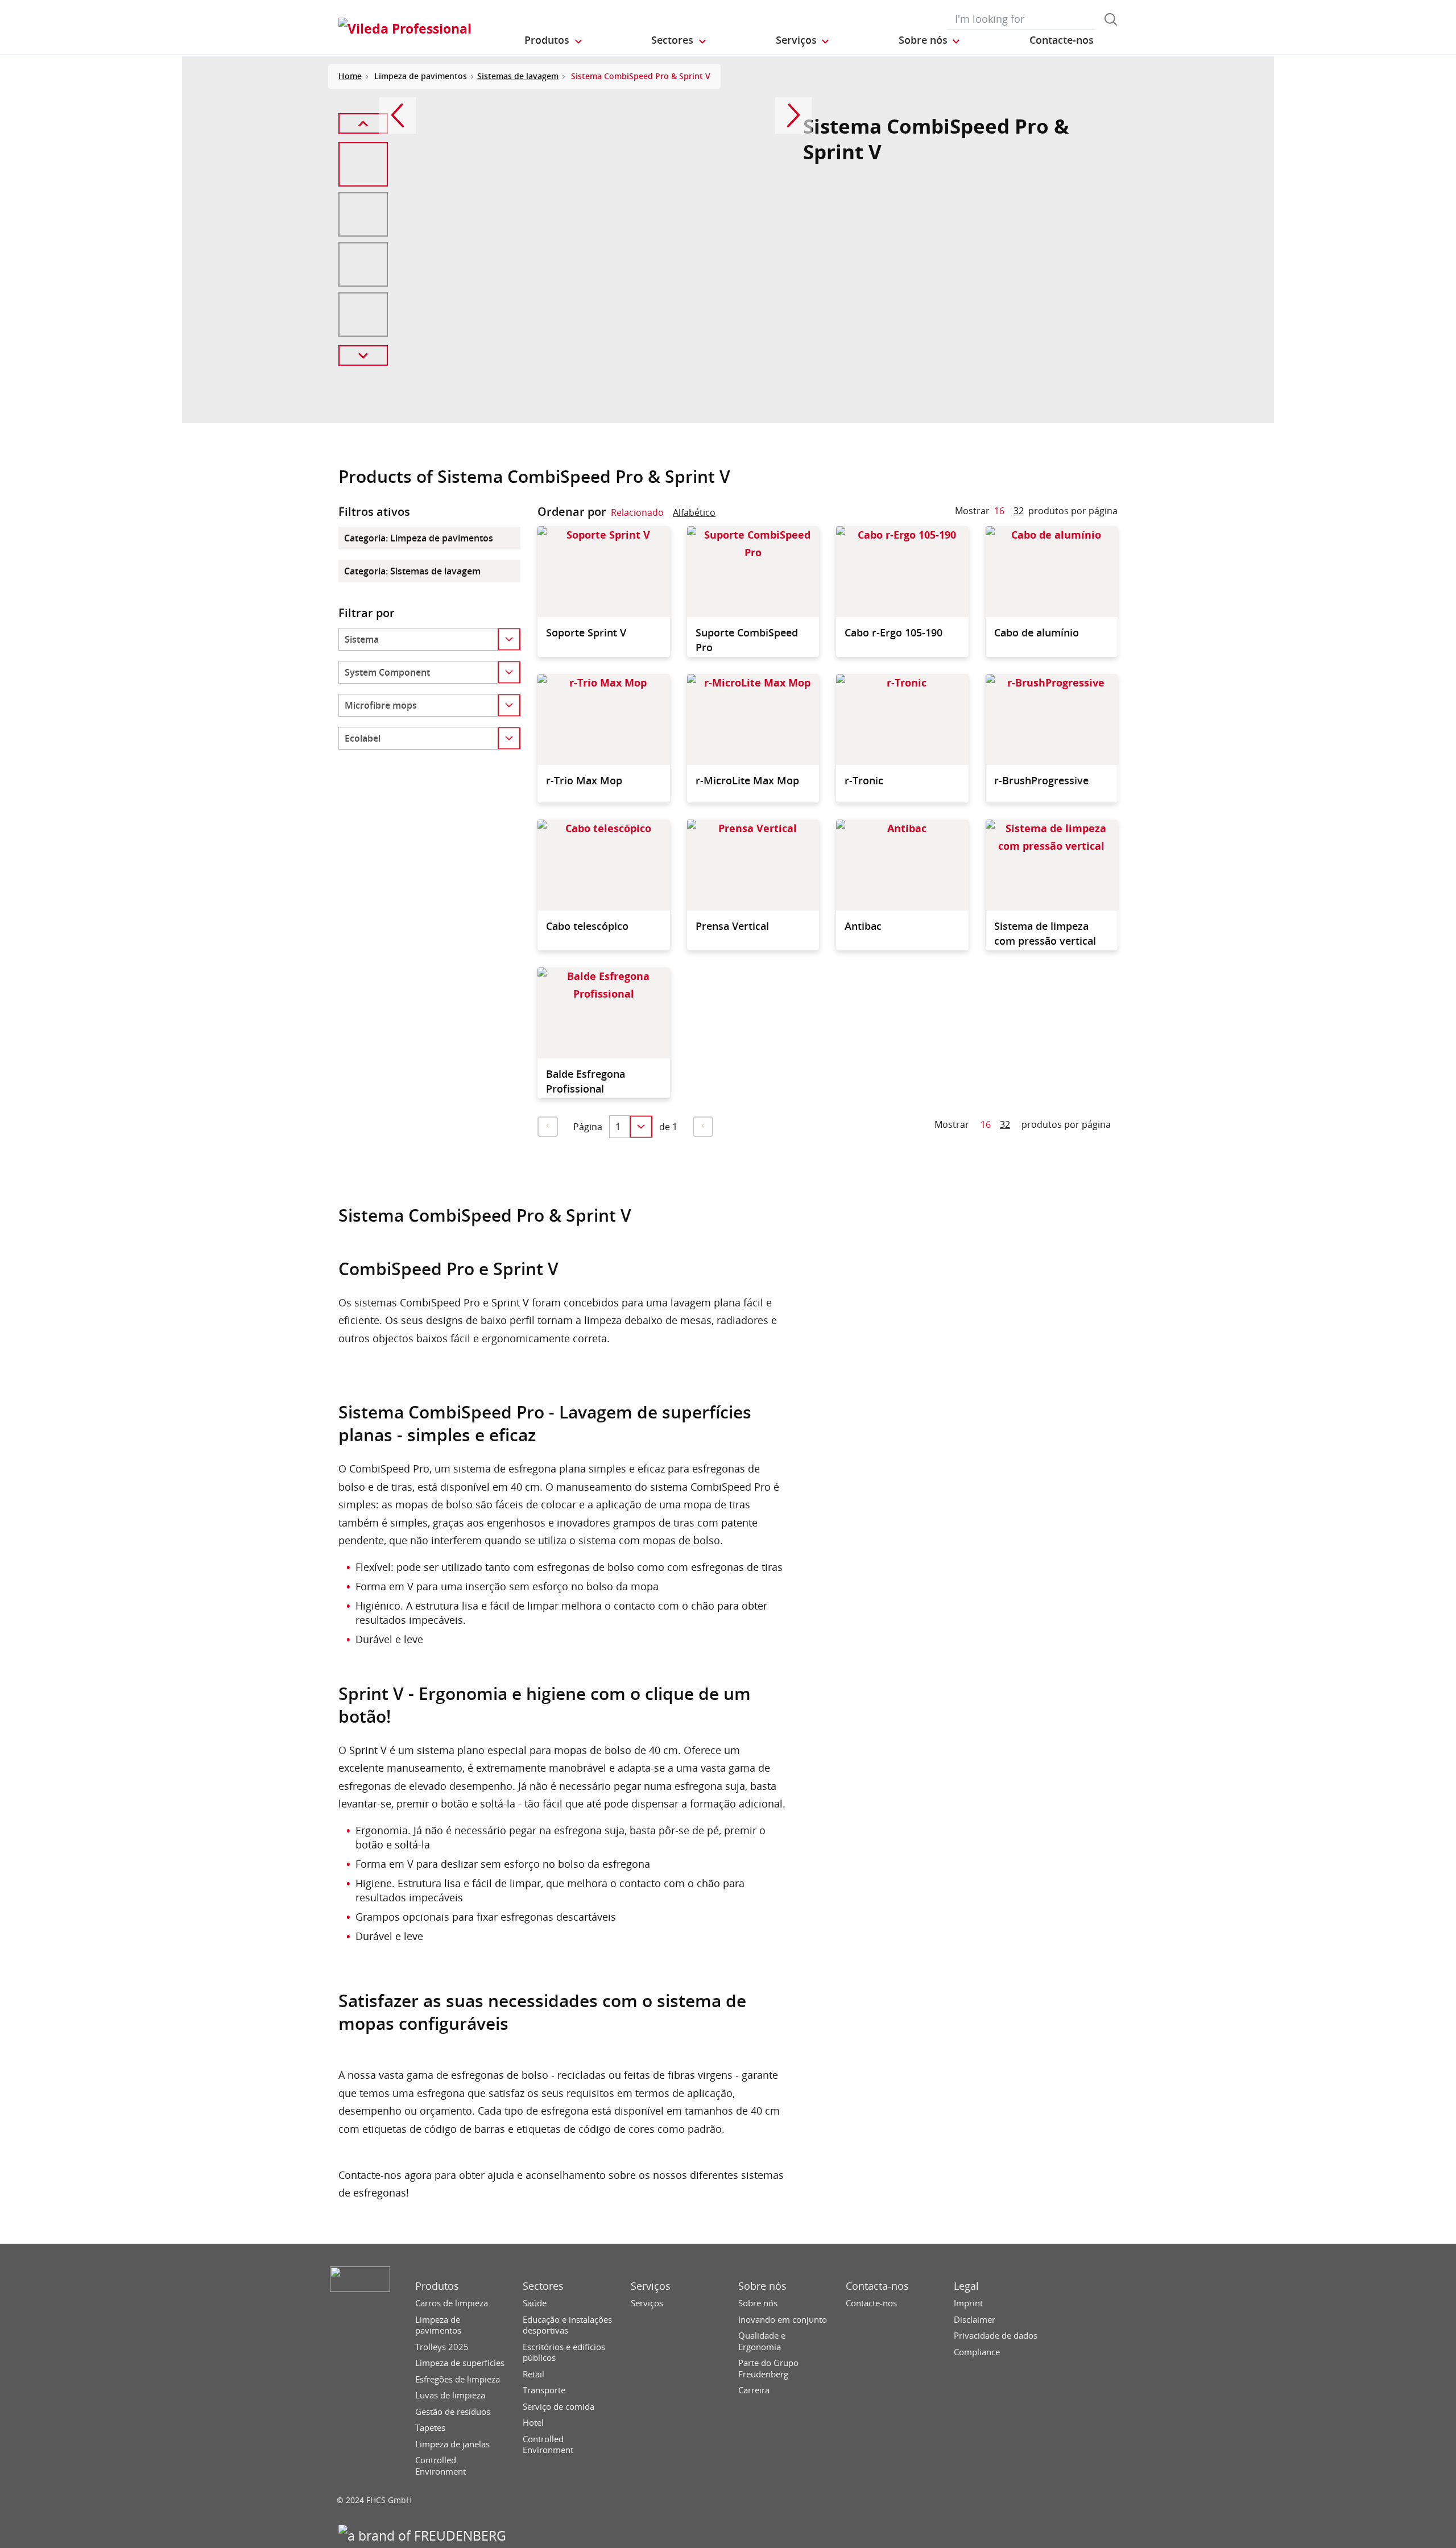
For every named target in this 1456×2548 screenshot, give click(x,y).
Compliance (977, 2352)
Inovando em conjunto (783, 2320)
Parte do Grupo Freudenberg (768, 2369)
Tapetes (430, 2428)
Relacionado (637, 512)
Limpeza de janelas (452, 2444)
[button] (554, 40)
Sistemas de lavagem (518, 76)
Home (350, 76)
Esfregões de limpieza (458, 2379)
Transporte (544, 2390)
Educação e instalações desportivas (567, 2325)
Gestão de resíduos (453, 2412)
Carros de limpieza (452, 2303)
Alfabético (694, 512)
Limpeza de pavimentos (438, 2325)
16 (999, 511)
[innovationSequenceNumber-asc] (725, 515)
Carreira (754, 2390)
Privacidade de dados (996, 2336)
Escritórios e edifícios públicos (564, 2353)
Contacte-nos (871, 2303)
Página (588, 1127)
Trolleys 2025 (442, 2347)
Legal (966, 2286)
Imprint (968, 2303)
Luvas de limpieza (450, 2395)
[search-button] (1111, 19)
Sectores (543, 2286)
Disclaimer (975, 2320)
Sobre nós (762, 2286)
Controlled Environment (440, 2466)
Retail (533, 2374)
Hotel (533, 2423)
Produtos (437, 2286)
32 (1019, 511)
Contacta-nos (877, 2286)
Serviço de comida (559, 2407)
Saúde (535, 2303)
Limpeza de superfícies (460, 2363)
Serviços (651, 2286)
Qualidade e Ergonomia (762, 2341)
